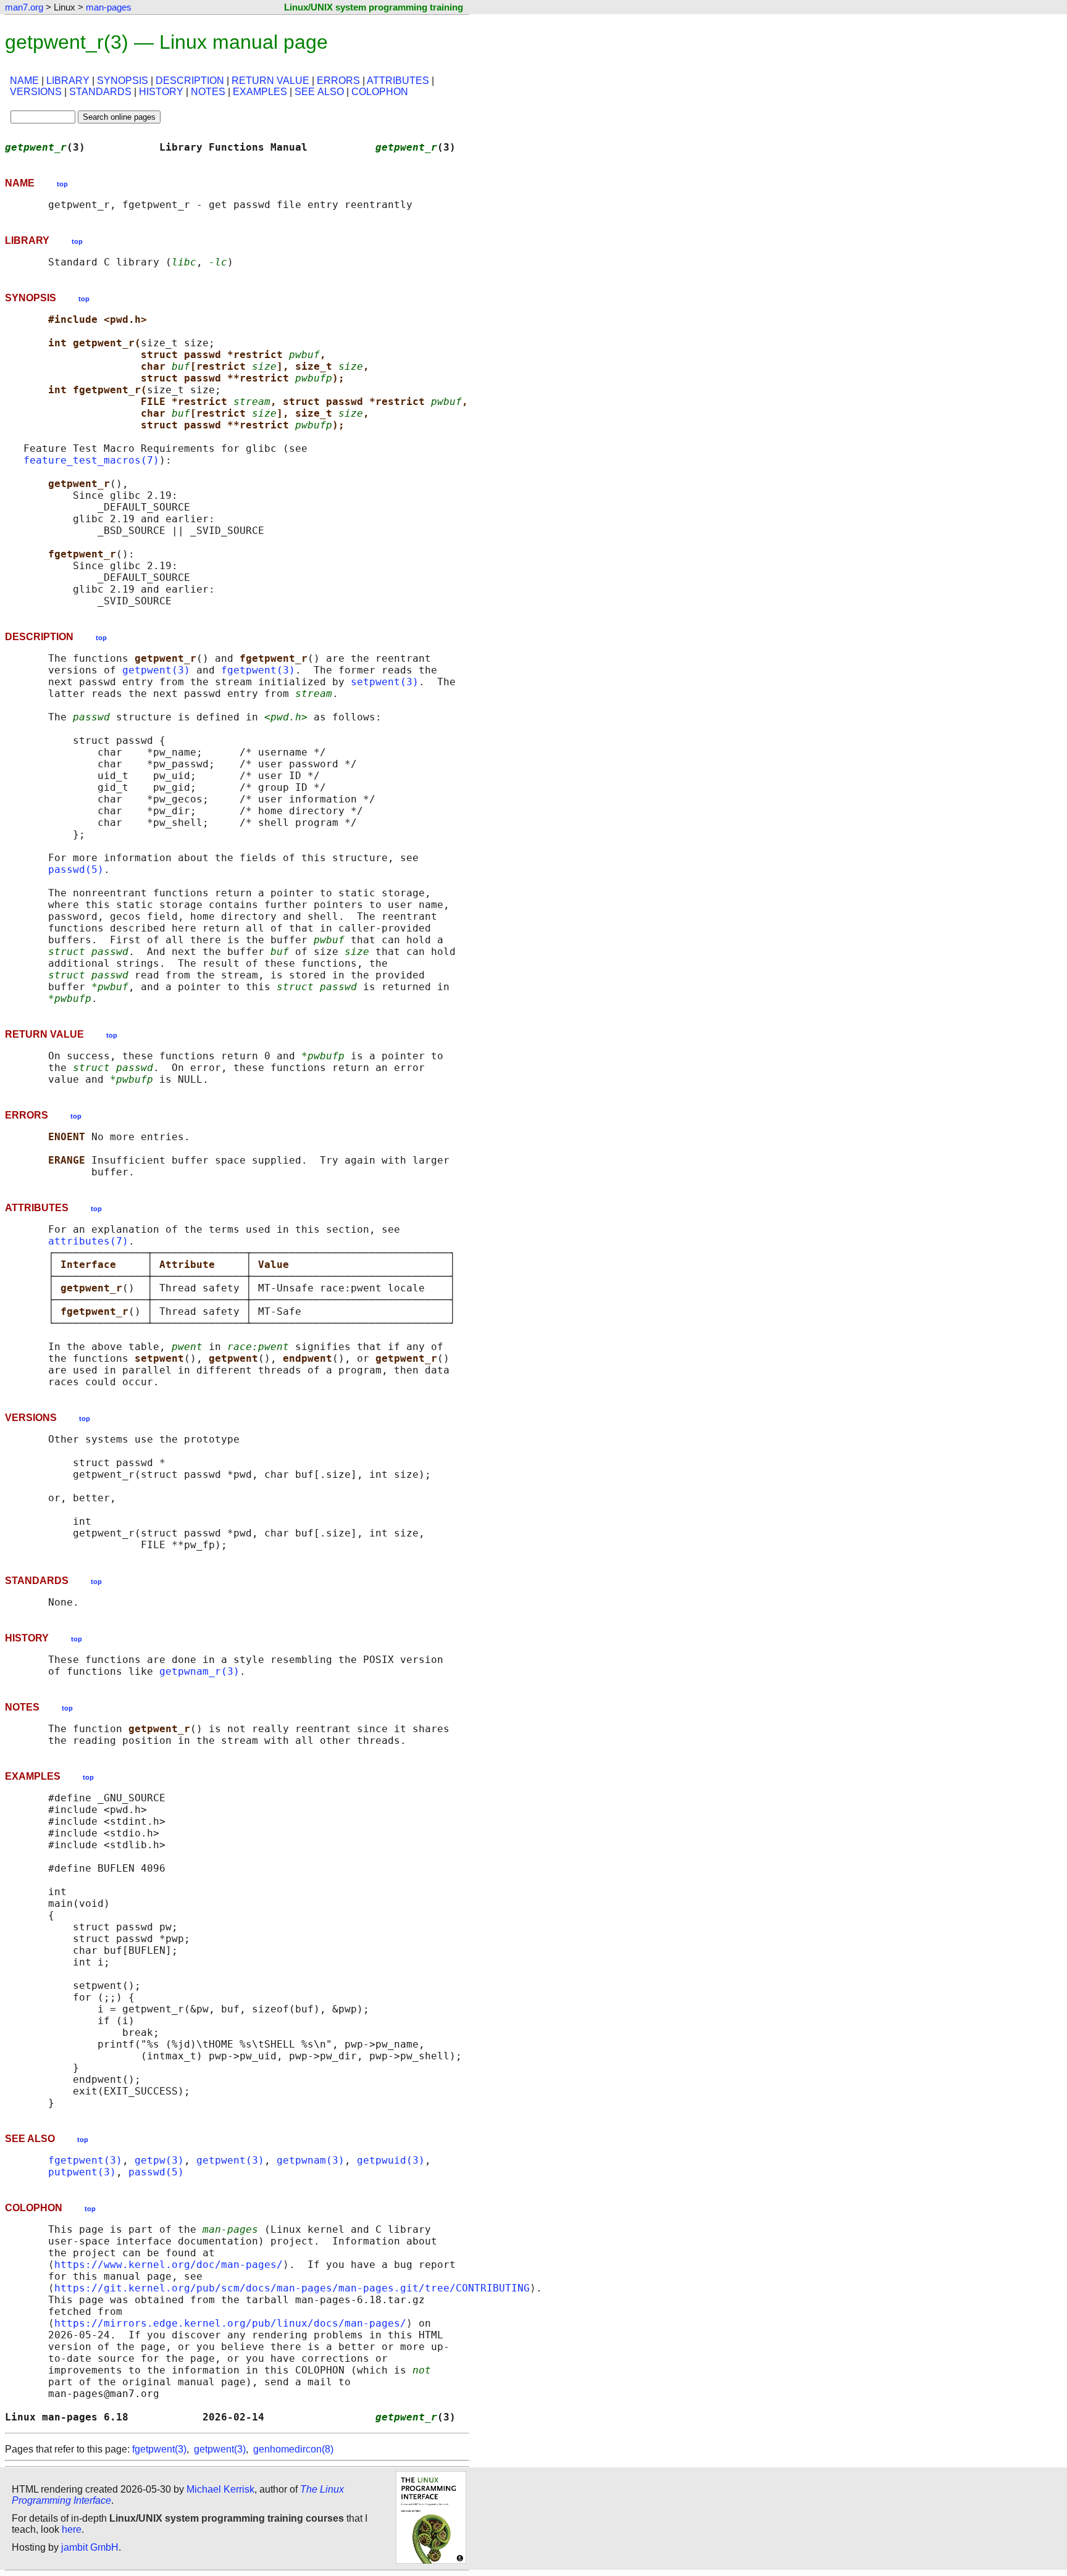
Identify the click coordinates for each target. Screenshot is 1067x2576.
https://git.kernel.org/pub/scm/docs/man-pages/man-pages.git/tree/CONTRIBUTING (292, 2288)
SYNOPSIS (123, 81)
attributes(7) (88, 1241)
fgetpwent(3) (258, 670)
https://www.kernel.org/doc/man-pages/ (169, 2265)
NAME (24, 81)
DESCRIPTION (190, 81)
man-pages (109, 7)
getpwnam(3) (311, 2160)
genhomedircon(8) (293, 2449)
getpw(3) (159, 2160)
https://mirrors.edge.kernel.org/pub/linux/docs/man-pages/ (230, 2323)
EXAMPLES (260, 92)
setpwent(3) (385, 682)
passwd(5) (76, 869)
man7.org (24, 7)
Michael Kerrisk (220, 2489)
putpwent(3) (82, 2172)
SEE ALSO (319, 92)
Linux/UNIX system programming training (374, 7)
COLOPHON (380, 92)
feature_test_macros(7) (91, 460)
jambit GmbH (90, 2547)
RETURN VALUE (270, 81)
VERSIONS (36, 92)
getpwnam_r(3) (199, 1671)
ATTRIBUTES (398, 81)
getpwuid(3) (391, 2160)
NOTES (208, 92)
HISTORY (161, 92)
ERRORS (338, 81)
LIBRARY (68, 81)
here (72, 2529)
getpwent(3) (156, 670)
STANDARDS (100, 92)
